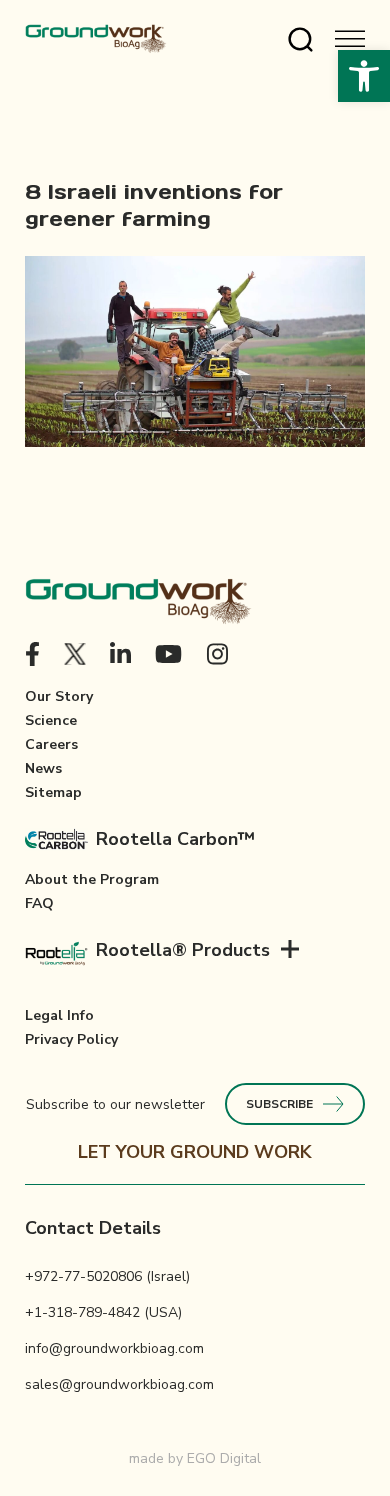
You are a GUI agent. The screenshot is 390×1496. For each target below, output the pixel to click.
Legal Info (59, 1015)
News (43, 768)
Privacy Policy (71, 1039)
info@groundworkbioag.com (114, 1348)
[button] (364, 76)
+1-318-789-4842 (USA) (103, 1312)
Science (51, 720)
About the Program (92, 879)
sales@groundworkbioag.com (119, 1384)
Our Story (59, 696)
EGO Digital (224, 1458)
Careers (51, 744)
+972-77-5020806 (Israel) (107, 1276)
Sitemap (53, 792)
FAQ (39, 903)
